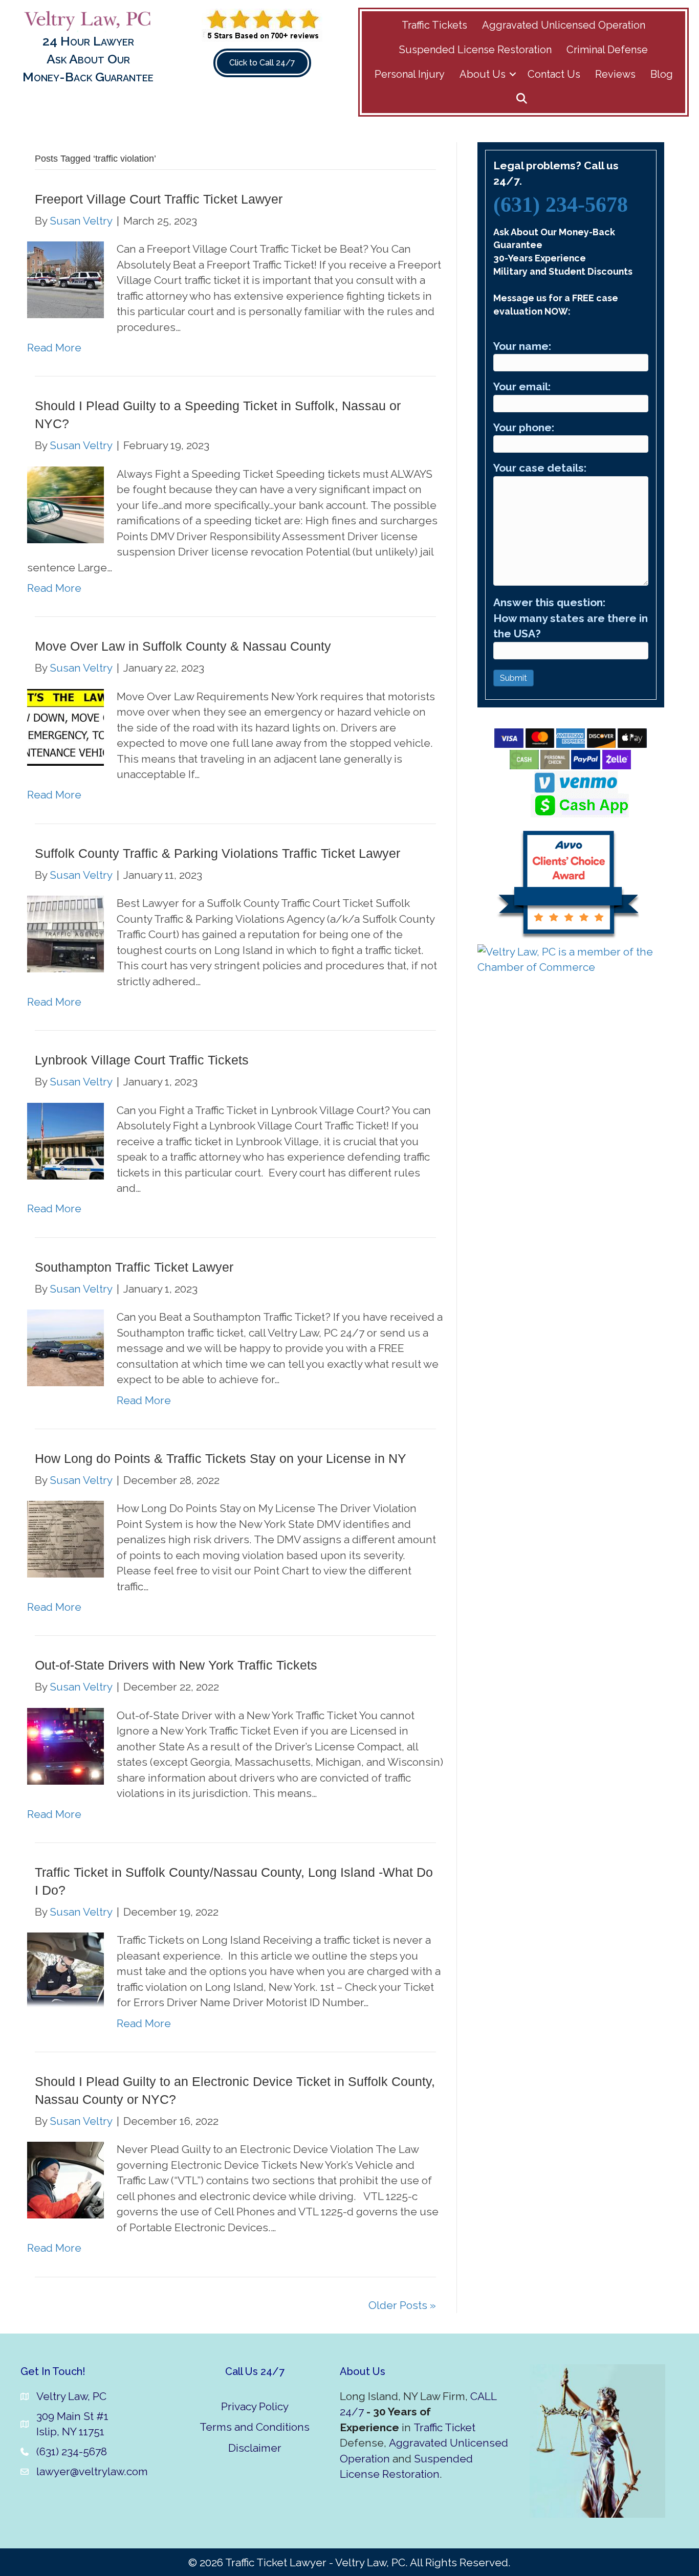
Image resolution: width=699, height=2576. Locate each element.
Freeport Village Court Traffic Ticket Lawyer (159, 199)
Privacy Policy (255, 2406)
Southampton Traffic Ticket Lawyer (134, 1267)
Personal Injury (410, 74)
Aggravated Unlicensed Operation (564, 25)
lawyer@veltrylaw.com (92, 2471)
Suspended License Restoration (475, 50)
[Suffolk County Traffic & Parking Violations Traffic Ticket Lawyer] (65, 933)
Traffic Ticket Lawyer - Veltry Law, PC (315, 2562)
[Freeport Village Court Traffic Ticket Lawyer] (65, 279)
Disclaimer (255, 2448)
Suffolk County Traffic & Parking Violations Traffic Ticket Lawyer (217, 853)
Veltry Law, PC (71, 2396)
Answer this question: (571, 618)
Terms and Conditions (255, 2427)
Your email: (522, 386)
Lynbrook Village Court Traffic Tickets (142, 1060)
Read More (54, 348)
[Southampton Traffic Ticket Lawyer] (65, 1347)
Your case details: (540, 468)
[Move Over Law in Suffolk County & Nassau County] (65, 726)
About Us (483, 74)
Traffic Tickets (434, 25)
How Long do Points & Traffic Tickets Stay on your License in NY (221, 1458)
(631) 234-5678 (561, 205)
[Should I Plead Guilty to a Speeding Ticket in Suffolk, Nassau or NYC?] (65, 504)
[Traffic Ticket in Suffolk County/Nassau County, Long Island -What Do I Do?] (65, 1970)
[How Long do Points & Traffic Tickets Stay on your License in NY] (65, 1538)
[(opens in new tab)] (262, 24)
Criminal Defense (607, 50)
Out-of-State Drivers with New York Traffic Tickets (176, 1665)
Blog (662, 74)
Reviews (615, 74)
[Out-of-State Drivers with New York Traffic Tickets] (65, 1745)
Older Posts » (402, 2305)
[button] (513, 74)
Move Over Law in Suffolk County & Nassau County (183, 646)
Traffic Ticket (444, 2427)
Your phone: (524, 427)
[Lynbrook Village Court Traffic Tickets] (65, 1140)
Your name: (522, 346)
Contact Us (554, 74)
